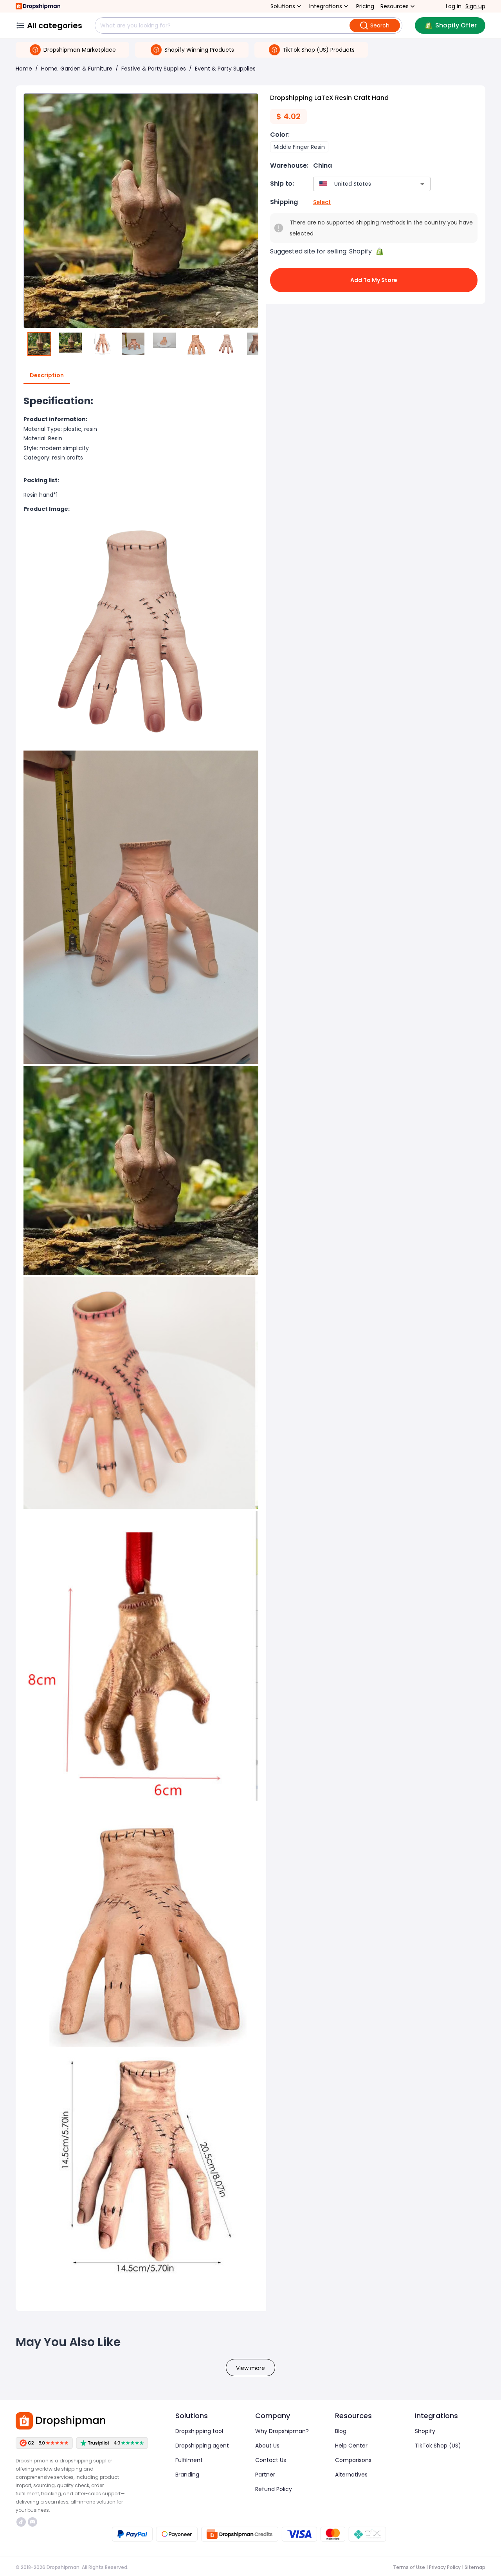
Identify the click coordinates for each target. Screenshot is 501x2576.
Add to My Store (374, 280)
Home (24, 69)
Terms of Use (409, 2567)
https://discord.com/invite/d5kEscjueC (33, 2522)
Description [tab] (47, 375)
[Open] (422, 184)
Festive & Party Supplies (154, 69)
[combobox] (360, 184)
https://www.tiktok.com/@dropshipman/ (22, 2522)
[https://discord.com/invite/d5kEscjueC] (32, 2522)
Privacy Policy (445, 2567)
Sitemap (475, 2567)
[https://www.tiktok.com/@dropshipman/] (21, 2522)
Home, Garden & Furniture (77, 69)
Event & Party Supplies (225, 69)
